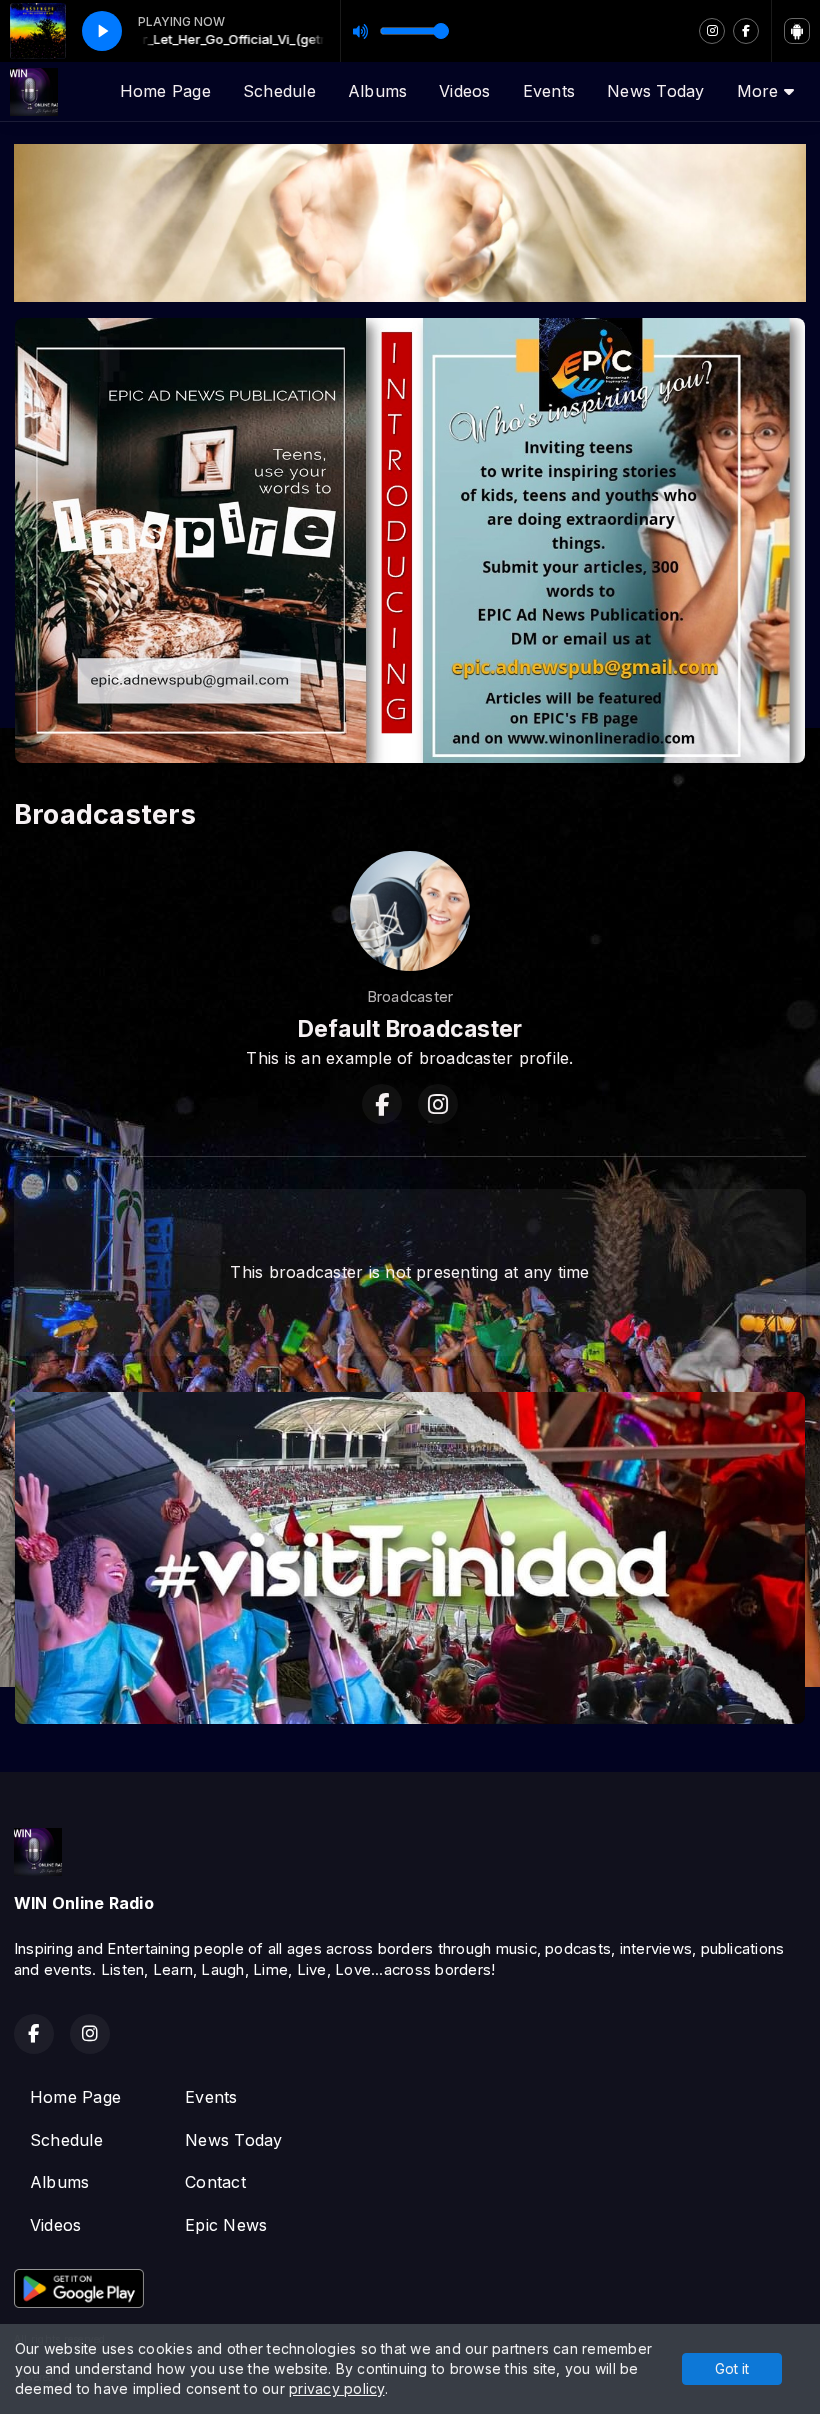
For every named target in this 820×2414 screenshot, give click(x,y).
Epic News (226, 2225)
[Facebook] (746, 31)
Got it (732, 2368)
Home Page (165, 91)
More (760, 91)
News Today (655, 91)
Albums (377, 91)
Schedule (279, 91)
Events (549, 91)
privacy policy (336, 2388)
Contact (215, 2182)
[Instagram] (712, 31)
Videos (464, 91)
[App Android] (797, 31)
